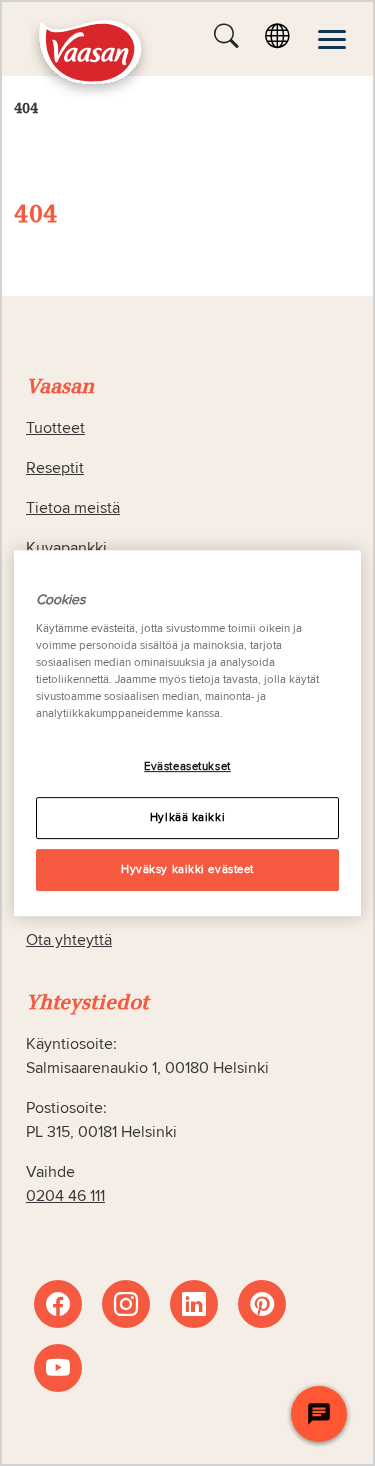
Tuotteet (55, 428)
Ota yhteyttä (69, 940)
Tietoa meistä (73, 508)
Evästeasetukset (187, 766)
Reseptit (55, 468)
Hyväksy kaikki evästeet (187, 869)
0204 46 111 (65, 1196)
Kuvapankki (66, 548)
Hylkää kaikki (187, 817)
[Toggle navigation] (332, 39)
